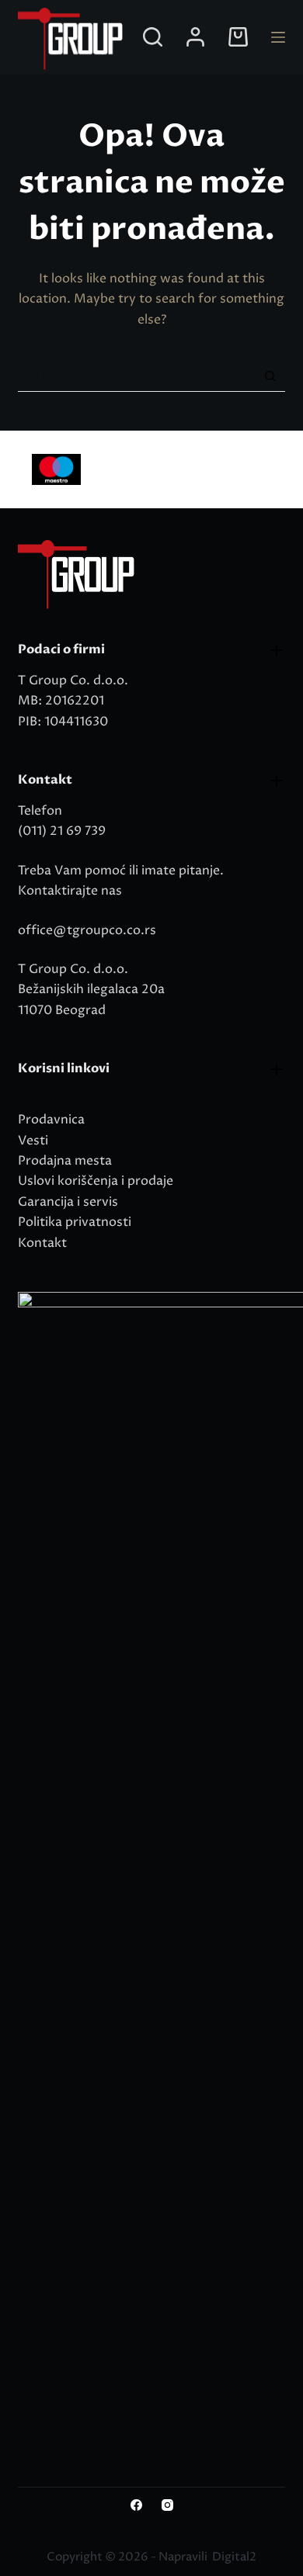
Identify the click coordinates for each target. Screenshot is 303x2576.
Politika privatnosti (75, 1222)
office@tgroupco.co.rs (87, 930)
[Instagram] (167, 2505)
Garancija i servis (68, 1202)
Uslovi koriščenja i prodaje (96, 1181)
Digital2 (234, 2557)
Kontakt (42, 1243)
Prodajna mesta (65, 1161)
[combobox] (136, 376)
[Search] (153, 37)
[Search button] (270, 376)
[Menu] (278, 37)
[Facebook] (136, 2505)
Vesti (33, 1141)
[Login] (195, 37)
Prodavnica (51, 1120)
